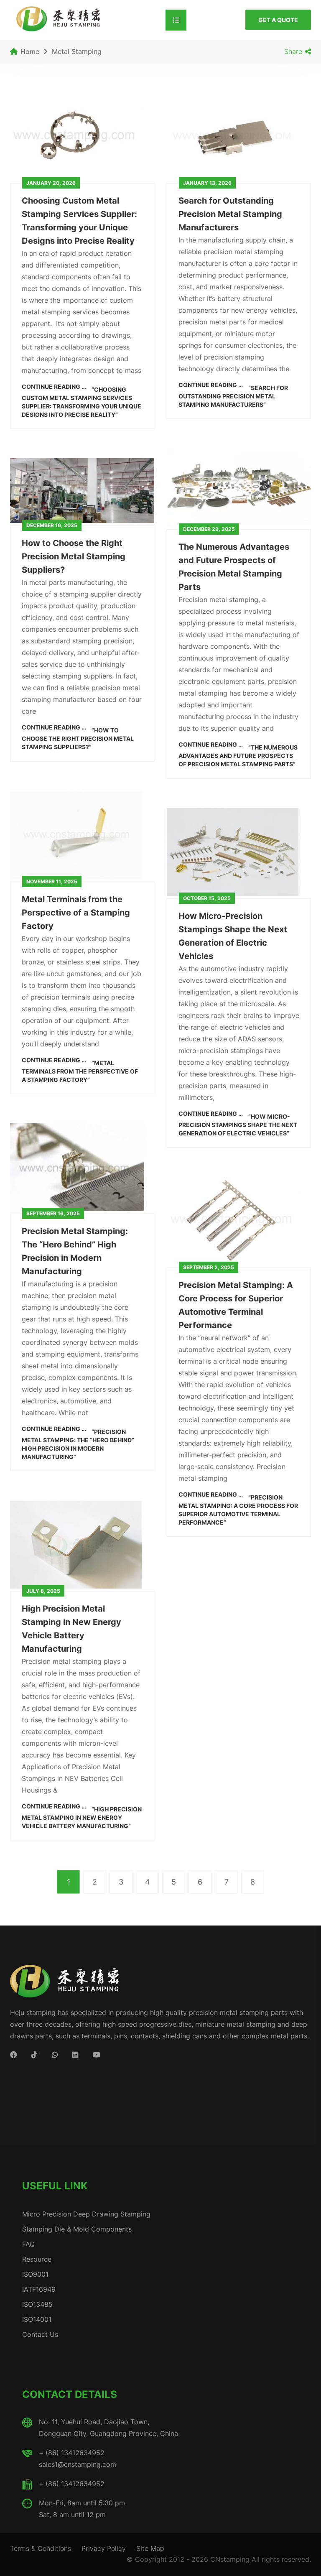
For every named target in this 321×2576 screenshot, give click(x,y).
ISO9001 (35, 2274)
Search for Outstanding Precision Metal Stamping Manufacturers (230, 214)
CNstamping (230, 2559)
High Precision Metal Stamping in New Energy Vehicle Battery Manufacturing (71, 1629)
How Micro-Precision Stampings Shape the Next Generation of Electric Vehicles (233, 936)
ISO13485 (37, 2304)
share (293, 51)
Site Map (150, 2548)
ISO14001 (37, 2319)
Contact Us (40, 2334)
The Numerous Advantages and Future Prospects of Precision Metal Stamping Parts (234, 567)
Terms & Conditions (41, 2548)
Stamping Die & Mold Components (77, 2229)
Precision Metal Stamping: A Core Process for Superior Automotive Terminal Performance (236, 1305)
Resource (37, 2259)
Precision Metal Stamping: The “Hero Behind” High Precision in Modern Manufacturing (75, 1251)
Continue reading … (82, 399)
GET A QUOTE (278, 20)
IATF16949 (39, 2289)
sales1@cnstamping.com (78, 2464)
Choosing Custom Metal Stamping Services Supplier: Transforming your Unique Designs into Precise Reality (79, 221)
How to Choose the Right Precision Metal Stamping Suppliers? (74, 556)
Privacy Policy (104, 2548)
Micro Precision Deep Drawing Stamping (86, 2214)
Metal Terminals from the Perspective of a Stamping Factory (76, 913)
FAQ (28, 2244)
